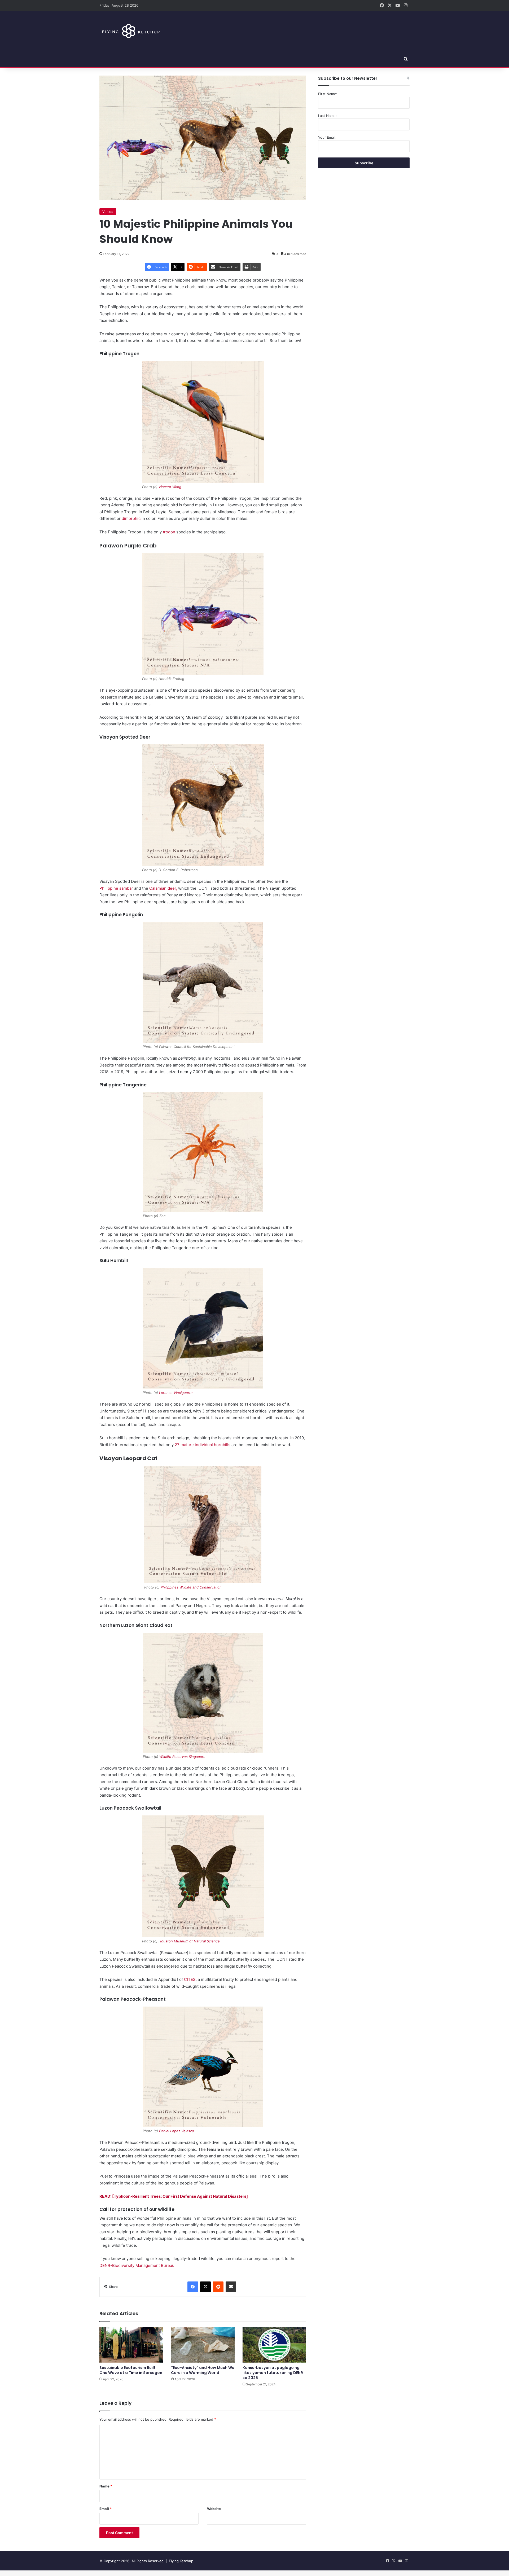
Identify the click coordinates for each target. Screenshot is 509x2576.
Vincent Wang (170, 487)
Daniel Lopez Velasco (177, 2131)
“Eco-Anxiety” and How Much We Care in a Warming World (203, 2370)
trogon (169, 532)
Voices (108, 212)
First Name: (328, 94)
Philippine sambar (116, 888)
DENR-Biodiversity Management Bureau (137, 2265)
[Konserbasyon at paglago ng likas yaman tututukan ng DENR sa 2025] (274, 2345)
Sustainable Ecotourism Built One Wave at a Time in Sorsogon (131, 2370)
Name (106, 2486)
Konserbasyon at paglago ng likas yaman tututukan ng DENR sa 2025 (273, 2373)
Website (214, 2509)
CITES (190, 1979)
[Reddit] (218, 2287)
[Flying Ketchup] (130, 31)
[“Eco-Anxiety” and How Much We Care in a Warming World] (203, 2345)
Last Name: (327, 116)
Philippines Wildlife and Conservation (191, 1587)
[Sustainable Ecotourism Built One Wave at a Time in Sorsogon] (131, 2345)
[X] (205, 2287)
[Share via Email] (231, 2287)
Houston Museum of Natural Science (189, 1941)
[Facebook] (193, 2287)
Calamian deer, (163, 888)
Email (106, 2509)
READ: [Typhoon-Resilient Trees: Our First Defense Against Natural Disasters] (174, 2196)
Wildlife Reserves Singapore (182, 1757)
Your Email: (327, 137)
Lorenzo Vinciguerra (176, 1393)
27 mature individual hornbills (203, 1445)
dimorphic (131, 518)
